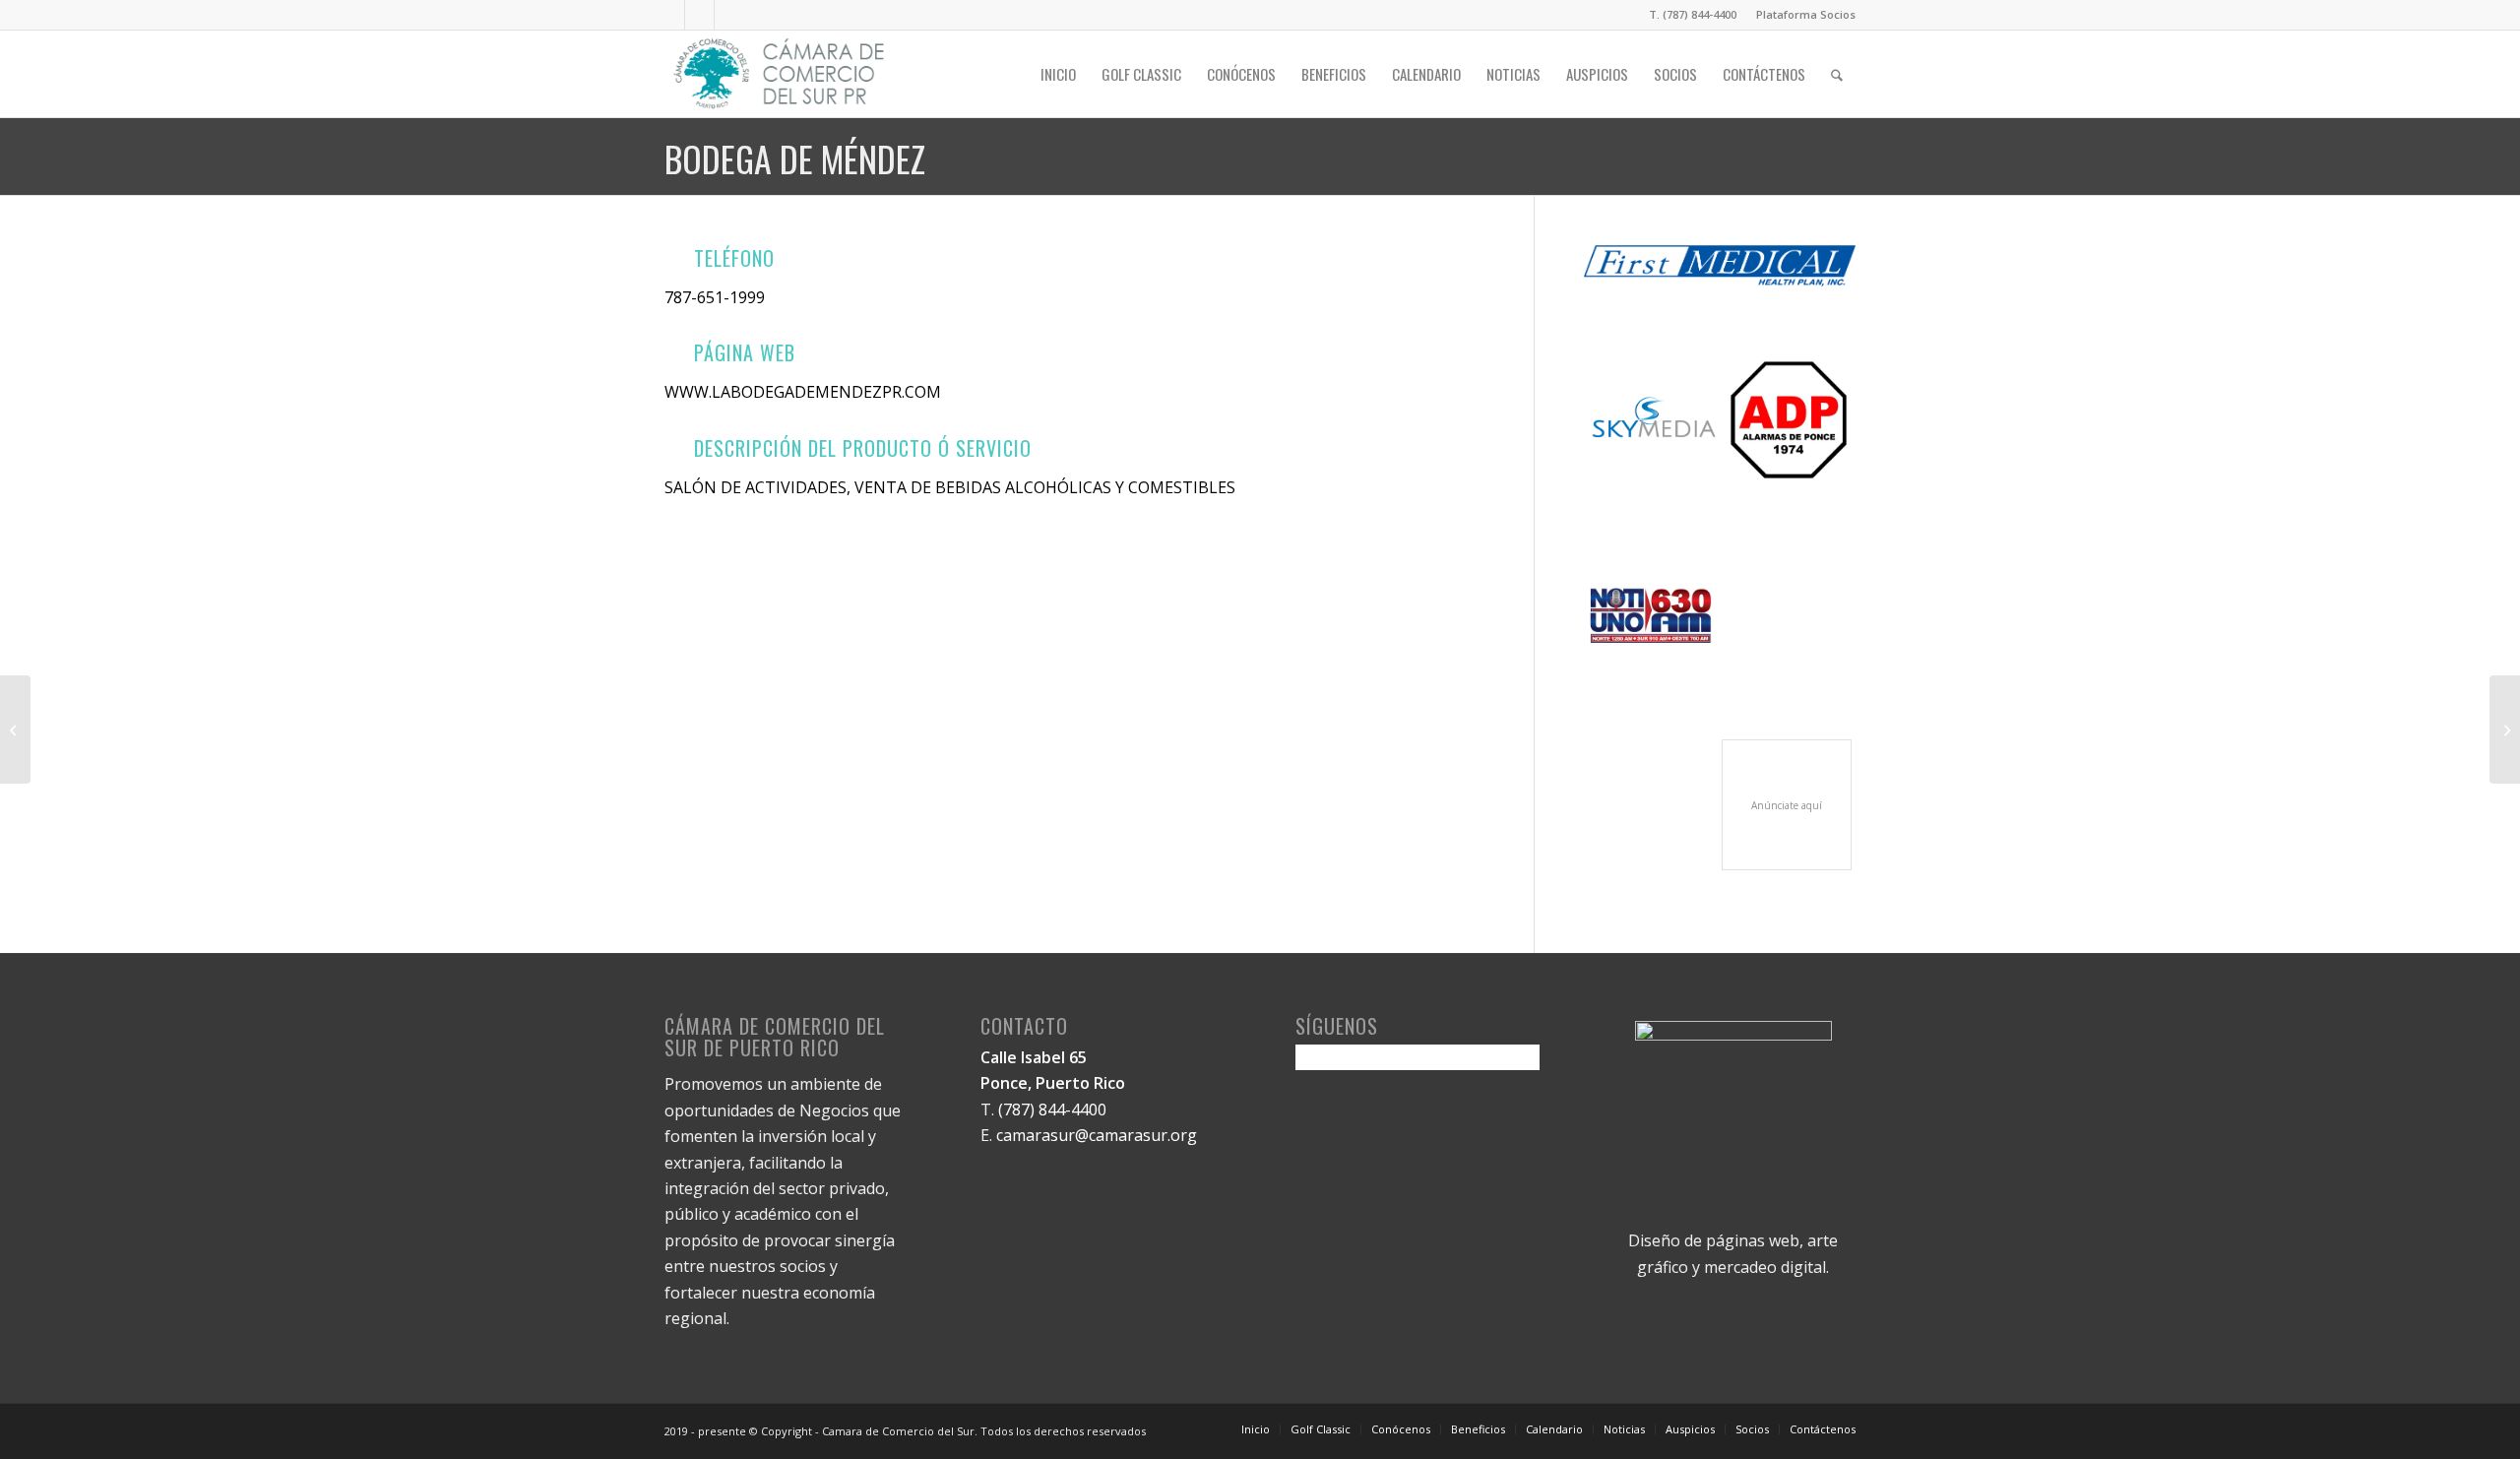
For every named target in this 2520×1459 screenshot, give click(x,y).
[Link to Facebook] (670, 15)
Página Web (745, 352)
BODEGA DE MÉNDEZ (795, 158)
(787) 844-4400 (1052, 1110)
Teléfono (734, 258)
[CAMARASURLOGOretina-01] (780, 74)
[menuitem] (1801, 15)
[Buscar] (1837, 74)
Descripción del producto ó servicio (863, 448)
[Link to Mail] (729, 15)
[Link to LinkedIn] (699, 15)
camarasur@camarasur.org (1097, 1135)
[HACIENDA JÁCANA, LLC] (15, 729)
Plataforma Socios (1806, 14)
